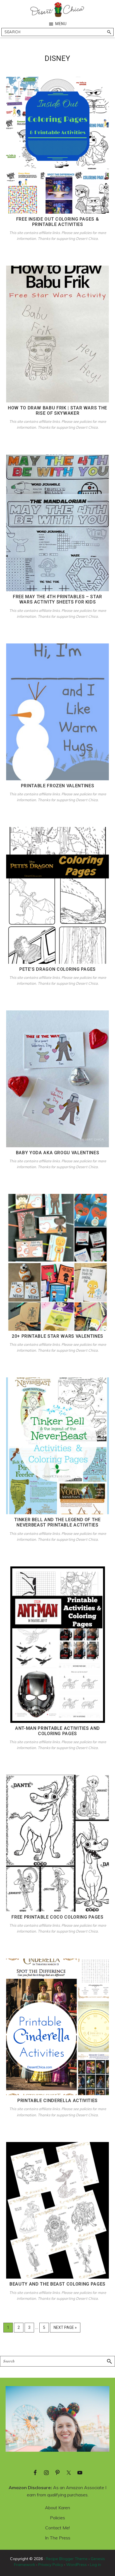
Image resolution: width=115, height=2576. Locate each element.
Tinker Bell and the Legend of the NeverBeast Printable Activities (57, 1522)
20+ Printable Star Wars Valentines (57, 1336)
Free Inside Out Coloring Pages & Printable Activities (58, 222)
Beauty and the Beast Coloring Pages (57, 2284)
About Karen (57, 2508)
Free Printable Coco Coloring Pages (57, 1917)
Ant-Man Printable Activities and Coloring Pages (57, 1731)
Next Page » (65, 2329)
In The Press (58, 2538)
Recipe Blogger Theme (67, 2559)
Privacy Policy (51, 2565)
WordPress (76, 2565)
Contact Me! (57, 2528)
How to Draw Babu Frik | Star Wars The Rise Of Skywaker (57, 411)
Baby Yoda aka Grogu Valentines (58, 1153)
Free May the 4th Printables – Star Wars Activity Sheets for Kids (57, 599)
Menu (61, 24)
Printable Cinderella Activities (57, 2101)
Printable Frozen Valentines (58, 786)
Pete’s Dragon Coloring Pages (57, 969)
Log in (95, 2565)
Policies (57, 2518)
